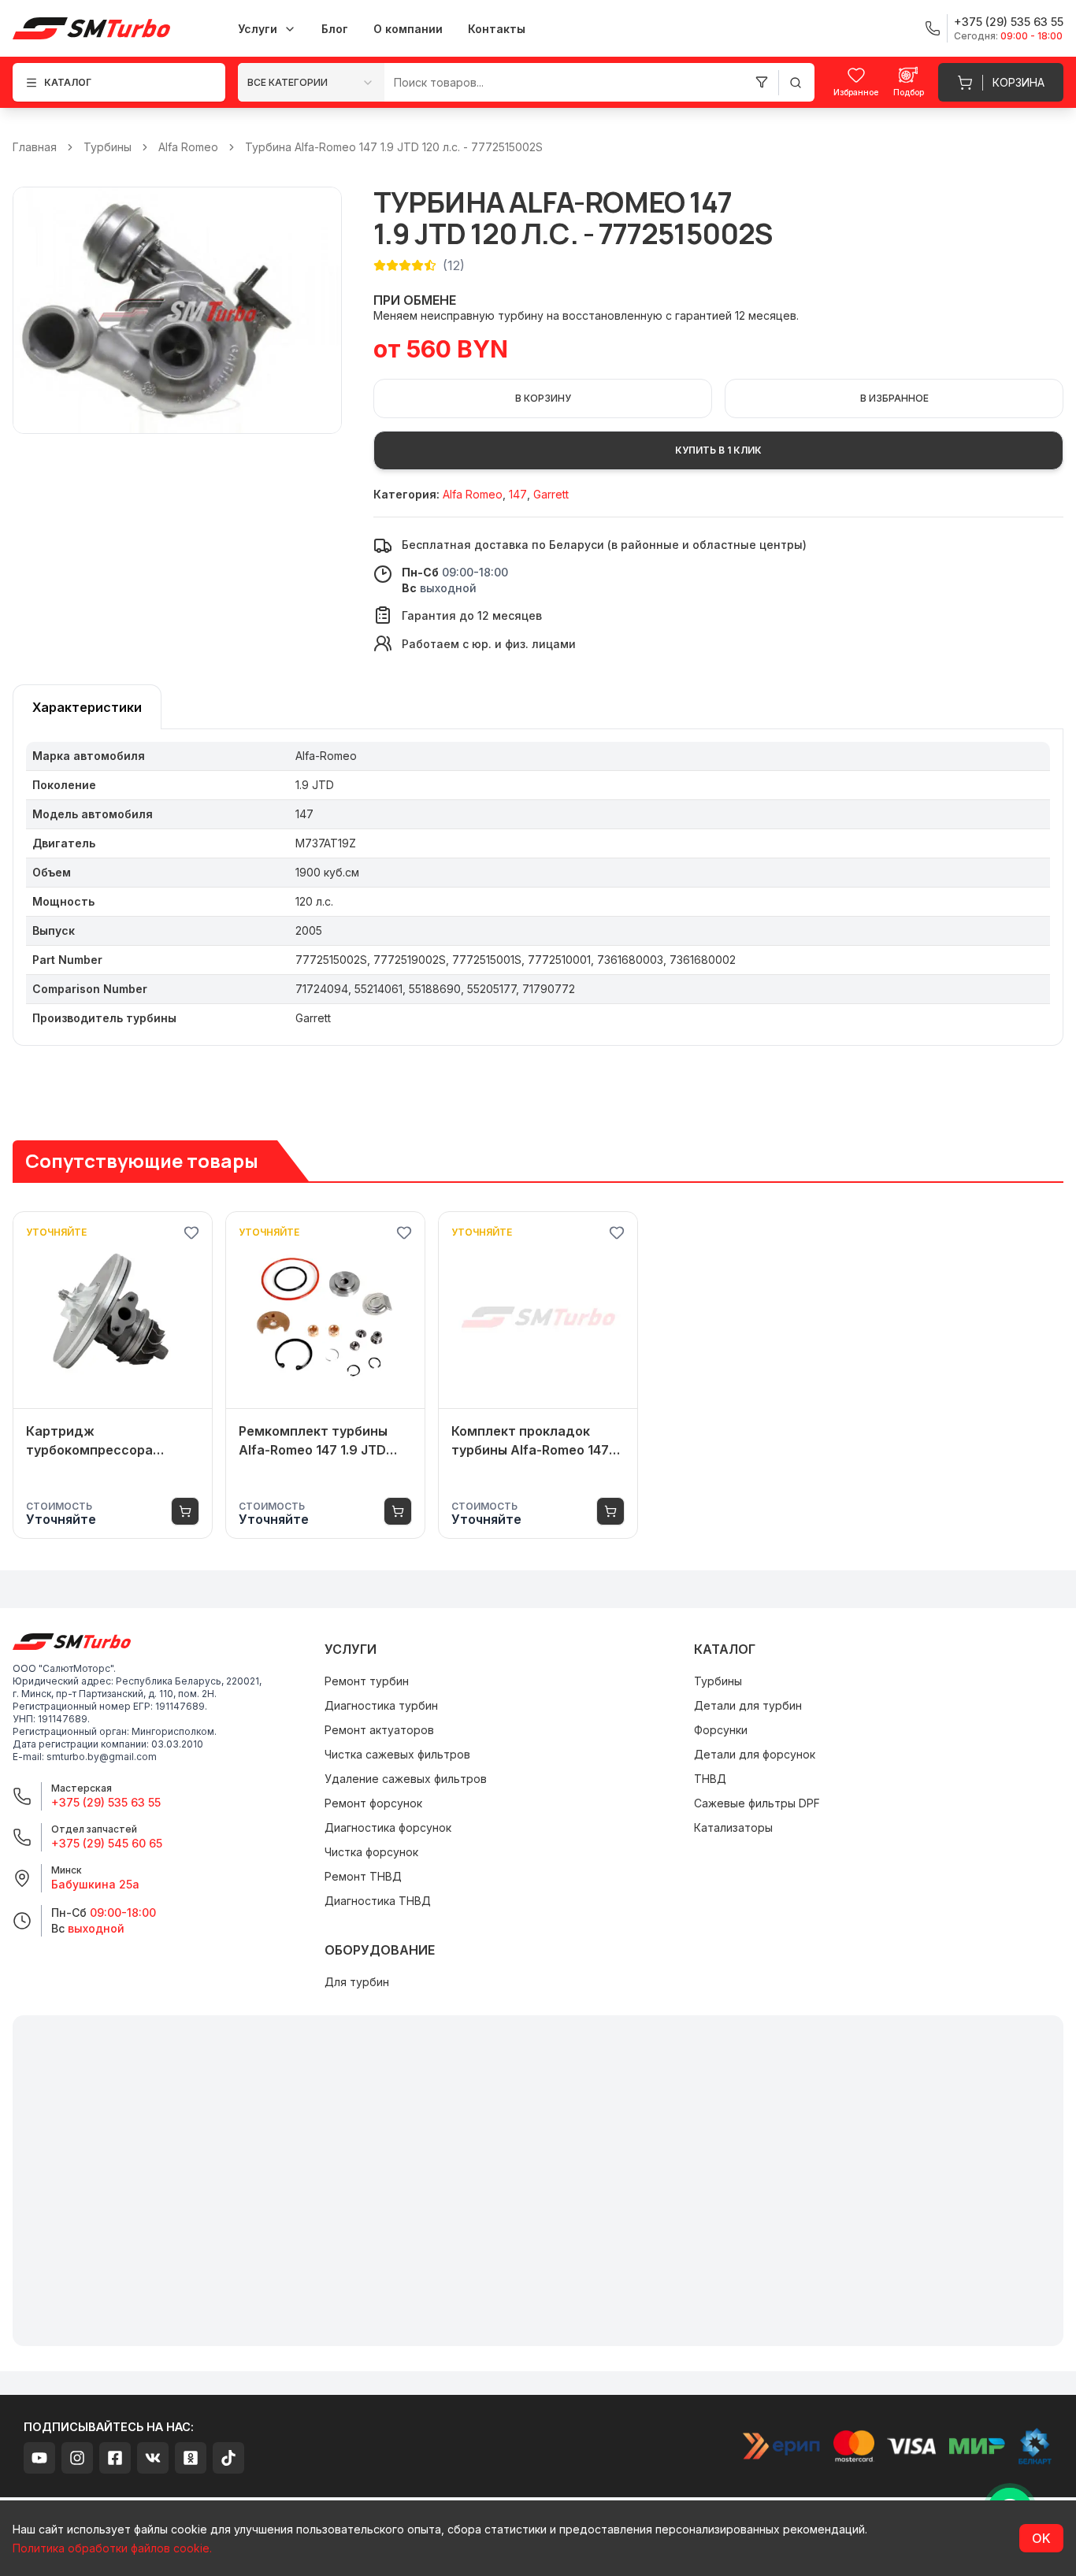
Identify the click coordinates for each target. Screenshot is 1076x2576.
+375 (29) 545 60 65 (107, 1843)
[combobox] (311, 82)
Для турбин (357, 1982)
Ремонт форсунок (373, 1803)
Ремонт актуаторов (379, 1730)
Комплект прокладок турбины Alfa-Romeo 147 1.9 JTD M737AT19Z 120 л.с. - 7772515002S (538, 1441)
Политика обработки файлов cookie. (112, 2548)
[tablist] (87, 707)
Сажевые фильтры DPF (757, 1803)
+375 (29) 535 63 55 (106, 1802)
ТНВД (710, 1779)
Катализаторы (733, 1827)
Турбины (108, 147)
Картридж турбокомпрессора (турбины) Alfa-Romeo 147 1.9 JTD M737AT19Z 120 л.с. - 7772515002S (112, 1441)
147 (518, 494)
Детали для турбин (748, 1705)
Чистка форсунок (371, 1852)
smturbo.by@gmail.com (102, 1757)
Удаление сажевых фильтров (406, 1779)
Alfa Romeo (188, 147)
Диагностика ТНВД (378, 1901)
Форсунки (721, 1730)
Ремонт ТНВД (363, 1876)
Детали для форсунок (755, 1754)
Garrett (551, 494)
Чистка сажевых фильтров (397, 1754)
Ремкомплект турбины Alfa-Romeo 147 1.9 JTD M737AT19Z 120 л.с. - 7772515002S (313, 1441)
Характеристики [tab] (87, 707)
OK (1041, 2538)
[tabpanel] (538, 888)
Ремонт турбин (367, 1681)
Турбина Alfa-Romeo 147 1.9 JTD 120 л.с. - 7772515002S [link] (394, 147)
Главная (35, 147)
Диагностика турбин (381, 1705)
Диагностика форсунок (388, 1827)
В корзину (543, 398)
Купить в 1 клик (718, 450)
